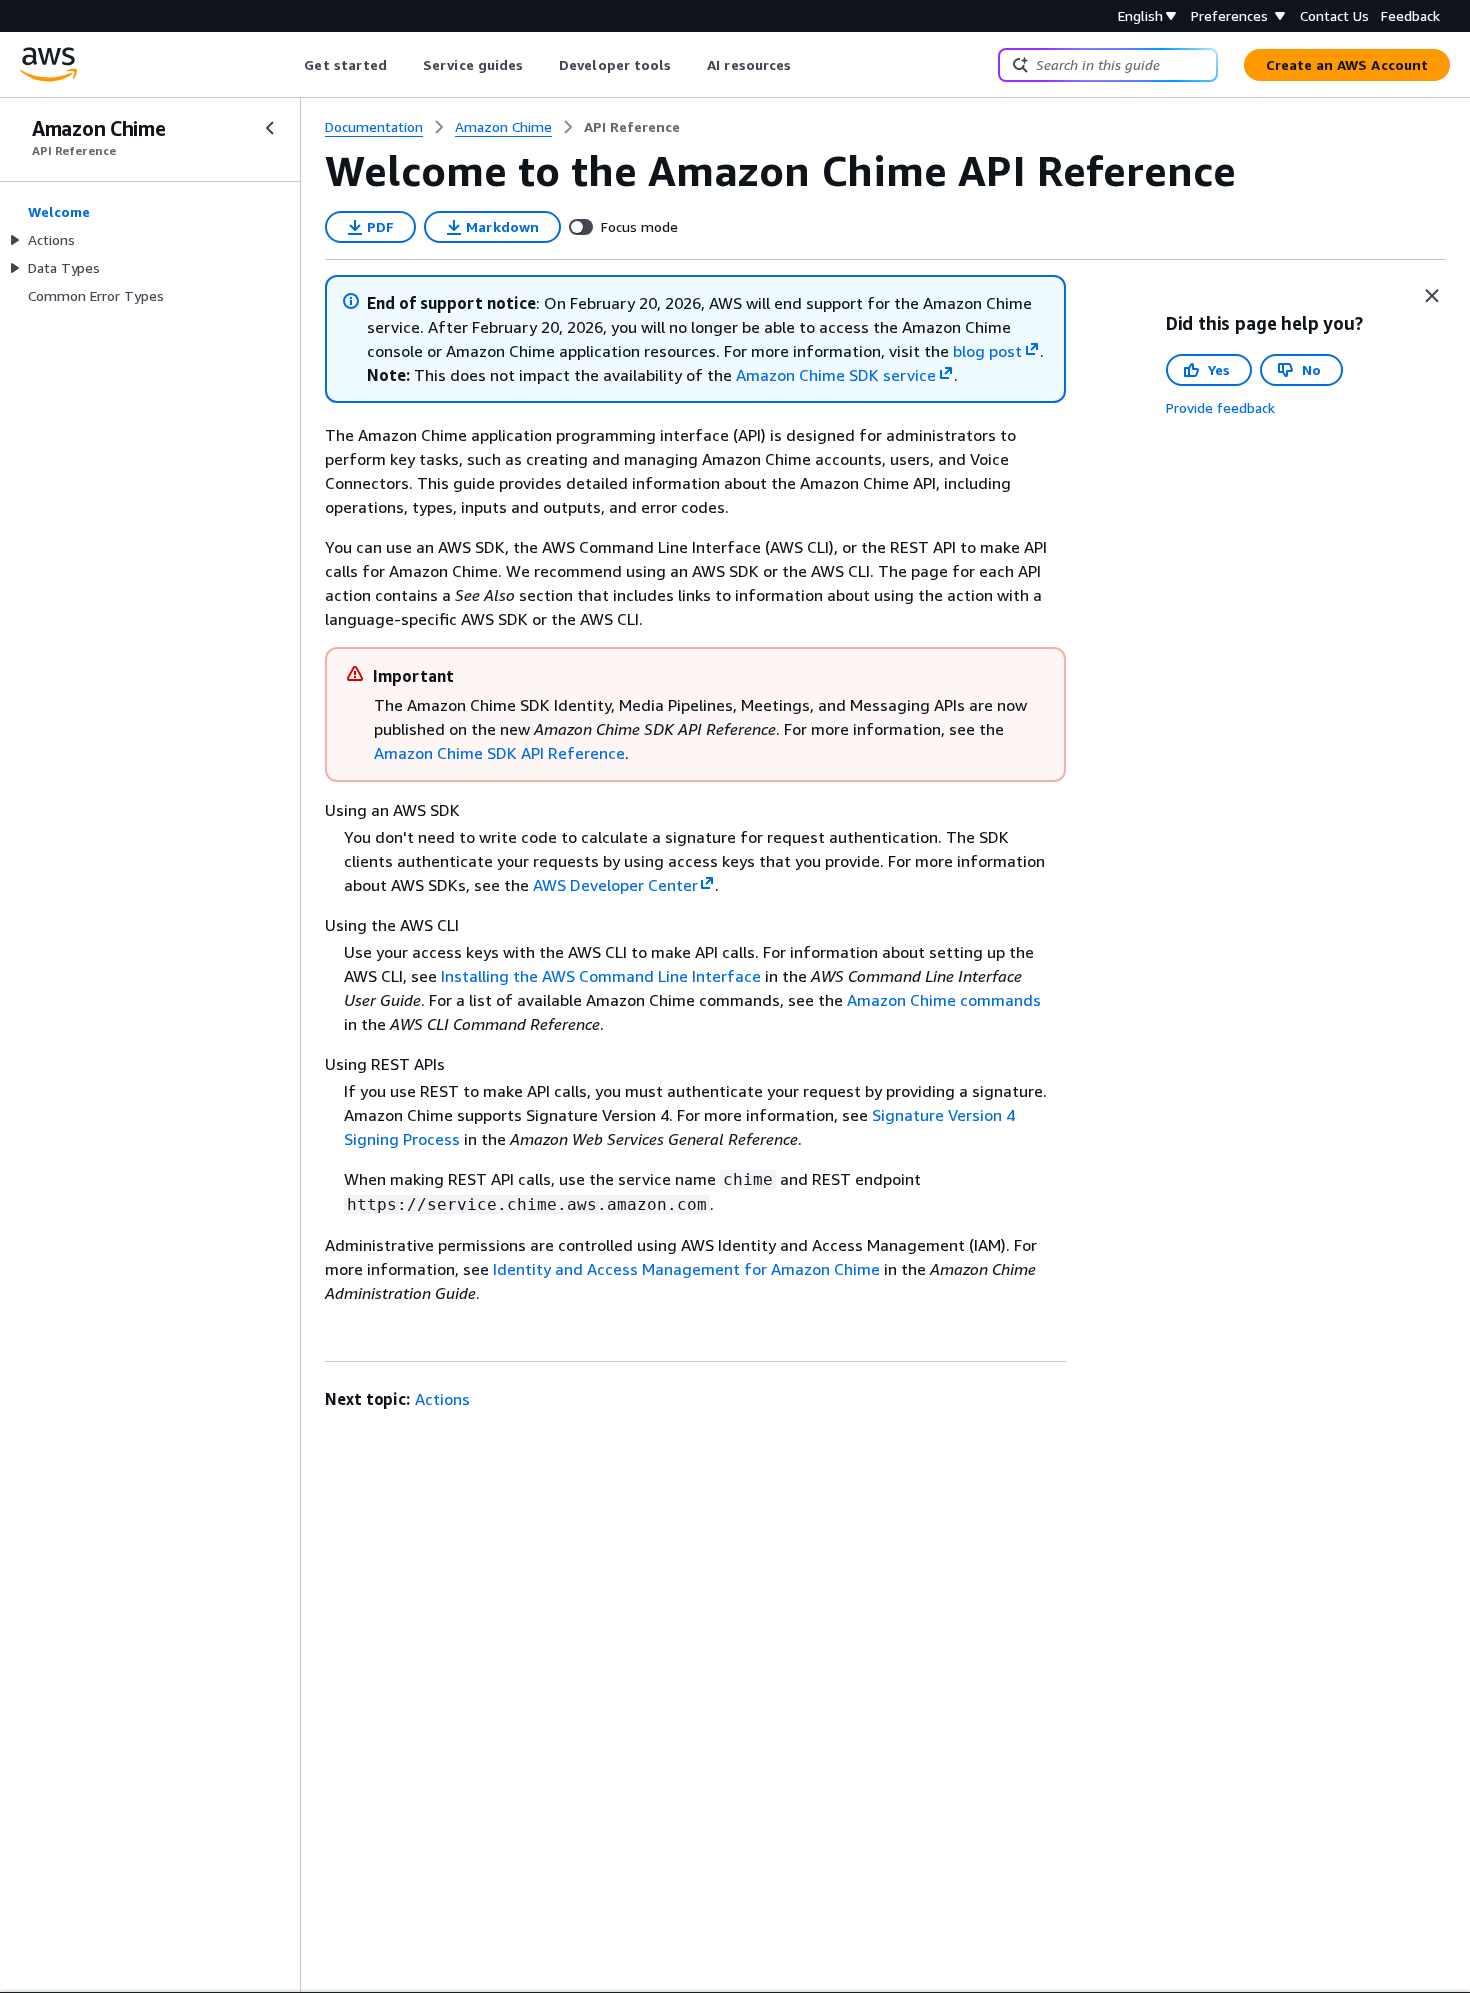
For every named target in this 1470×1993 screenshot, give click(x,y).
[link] (632, 127)
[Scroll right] (806, 65)
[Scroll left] (289, 65)
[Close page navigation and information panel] (1432, 296)
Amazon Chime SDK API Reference (499, 753)
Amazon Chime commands (944, 1000)
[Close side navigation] (270, 128)
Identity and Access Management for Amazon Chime (686, 1269)
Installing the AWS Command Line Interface (601, 976)
